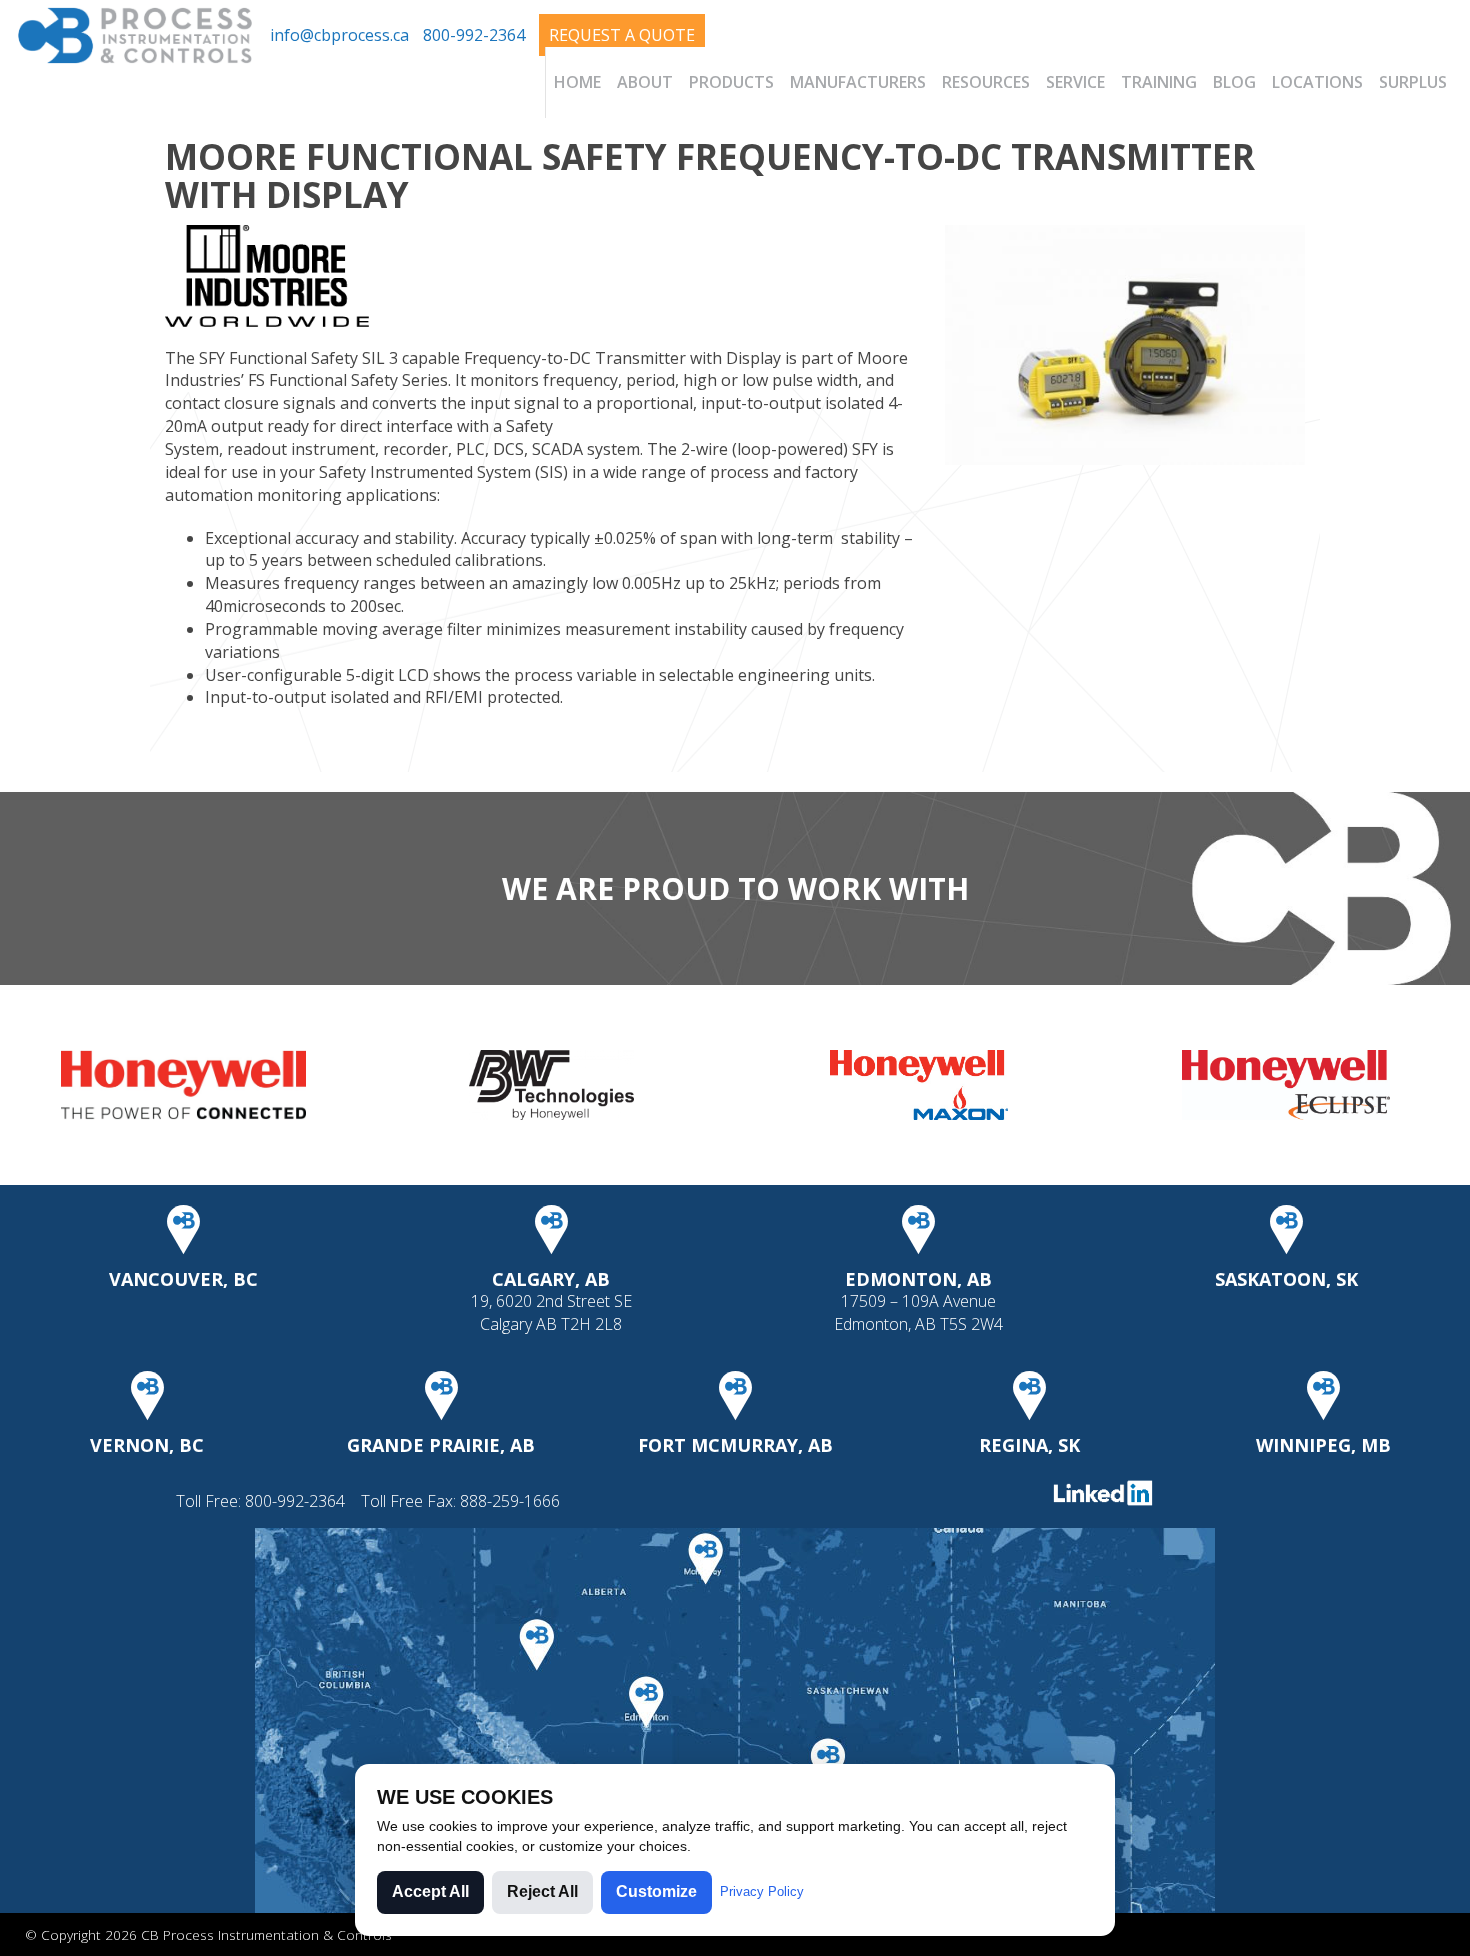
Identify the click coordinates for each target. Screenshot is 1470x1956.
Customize (656, 1891)
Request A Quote (622, 35)
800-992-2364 (474, 35)
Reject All (542, 1891)
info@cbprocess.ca (339, 35)
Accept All (430, 1891)
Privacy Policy (762, 1891)
